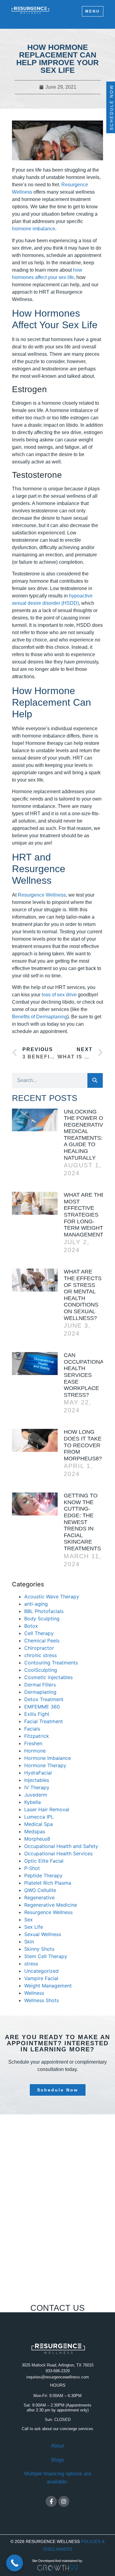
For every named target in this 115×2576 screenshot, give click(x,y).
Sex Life (34, 1927)
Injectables (37, 1780)
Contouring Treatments (51, 1663)
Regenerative (39, 1898)
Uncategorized (41, 1971)
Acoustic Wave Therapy (52, 1597)
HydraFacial (38, 1773)
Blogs (58, 2460)
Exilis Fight (37, 1714)
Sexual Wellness (43, 1934)
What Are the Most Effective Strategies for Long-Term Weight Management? (85, 1215)
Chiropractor (39, 1648)
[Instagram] (64, 2501)
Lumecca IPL (39, 1817)
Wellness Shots (42, 2000)
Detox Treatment (44, 1699)
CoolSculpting (41, 1670)
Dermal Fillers (40, 1685)
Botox (31, 1626)
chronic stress (40, 1655)
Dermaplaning (40, 1692)
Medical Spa (38, 1824)
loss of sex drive (59, 995)
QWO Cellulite (40, 1890)
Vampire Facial (41, 1978)
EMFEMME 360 (42, 1707)
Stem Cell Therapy (46, 1956)
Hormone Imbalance (48, 1758)
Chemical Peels (42, 1641)
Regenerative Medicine (51, 1905)
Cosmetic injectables (48, 1677)
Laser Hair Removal (47, 1809)
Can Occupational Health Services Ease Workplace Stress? (85, 1375)
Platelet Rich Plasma (48, 1883)
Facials (32, 1729)
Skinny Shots (39, 1949)
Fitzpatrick (37, 1736)
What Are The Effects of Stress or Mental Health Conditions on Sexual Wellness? (83, 1295)
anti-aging (36, 1604)
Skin (29, 1942)
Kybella (33, 1802)
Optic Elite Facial (44, 1861)
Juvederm (36, 1795)
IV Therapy (37, 1787)
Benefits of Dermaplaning (40, 1017)
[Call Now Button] (15, 2563)
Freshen (33, 1743)
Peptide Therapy (43, 1875)
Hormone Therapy (45, 1765)
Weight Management (48, 1986)
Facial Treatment (44, 1721)
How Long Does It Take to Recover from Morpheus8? (83, 1445)
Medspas (35, 1831)
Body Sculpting (42, 1619)
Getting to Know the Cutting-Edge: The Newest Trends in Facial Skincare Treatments (82, 1522)
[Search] (95, 1080)
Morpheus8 (37, 1839)
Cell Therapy (39, 1633)
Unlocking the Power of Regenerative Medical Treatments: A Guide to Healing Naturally (85, 1135)
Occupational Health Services (58, 1853)
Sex (29, 1920)
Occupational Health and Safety (61, 1846)
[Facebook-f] (51, 2501)
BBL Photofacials (44, 1611)
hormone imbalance (34, 229)
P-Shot (32, 1868)
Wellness (34, 1993)
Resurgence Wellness (42, 895)
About (57, 2446)
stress (31, 1964)
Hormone (35, 1751)
